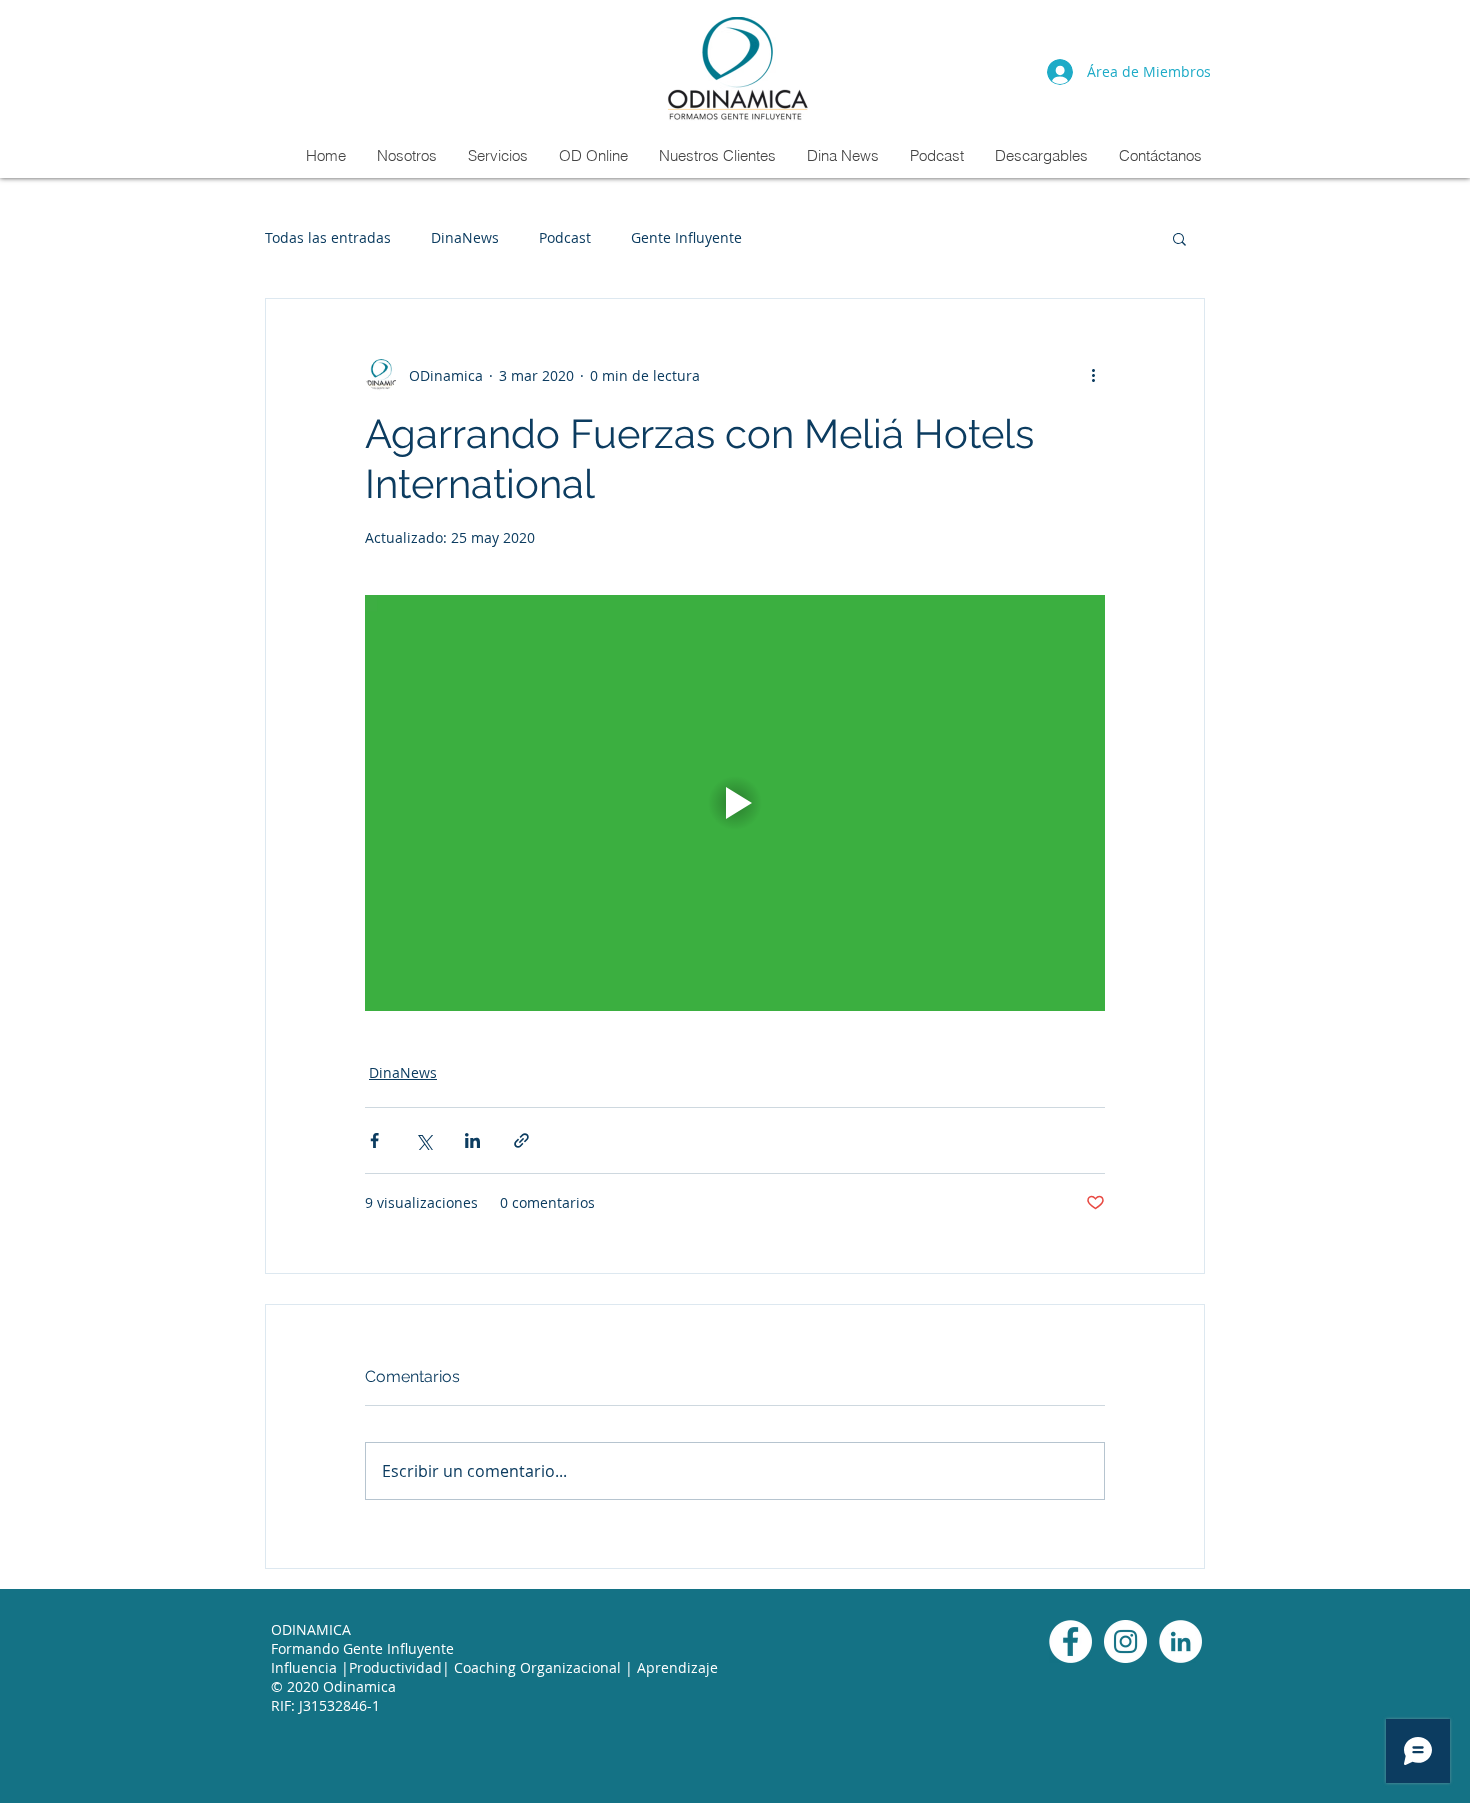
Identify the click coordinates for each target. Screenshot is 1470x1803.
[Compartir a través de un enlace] (521, 1140)
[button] (1179, 238)
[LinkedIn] (1180, 1641)
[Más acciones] (1093, 375)
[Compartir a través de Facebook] (374, 1140)
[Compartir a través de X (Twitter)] (423, 1140)
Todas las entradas (328, 237)
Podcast (565, 237)
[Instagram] (1125, 1641)
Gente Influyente (686, 237)
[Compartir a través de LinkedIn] (472, 1140)
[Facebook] (1070, 1641)
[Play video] (735, 803)
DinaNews (465, 237)
